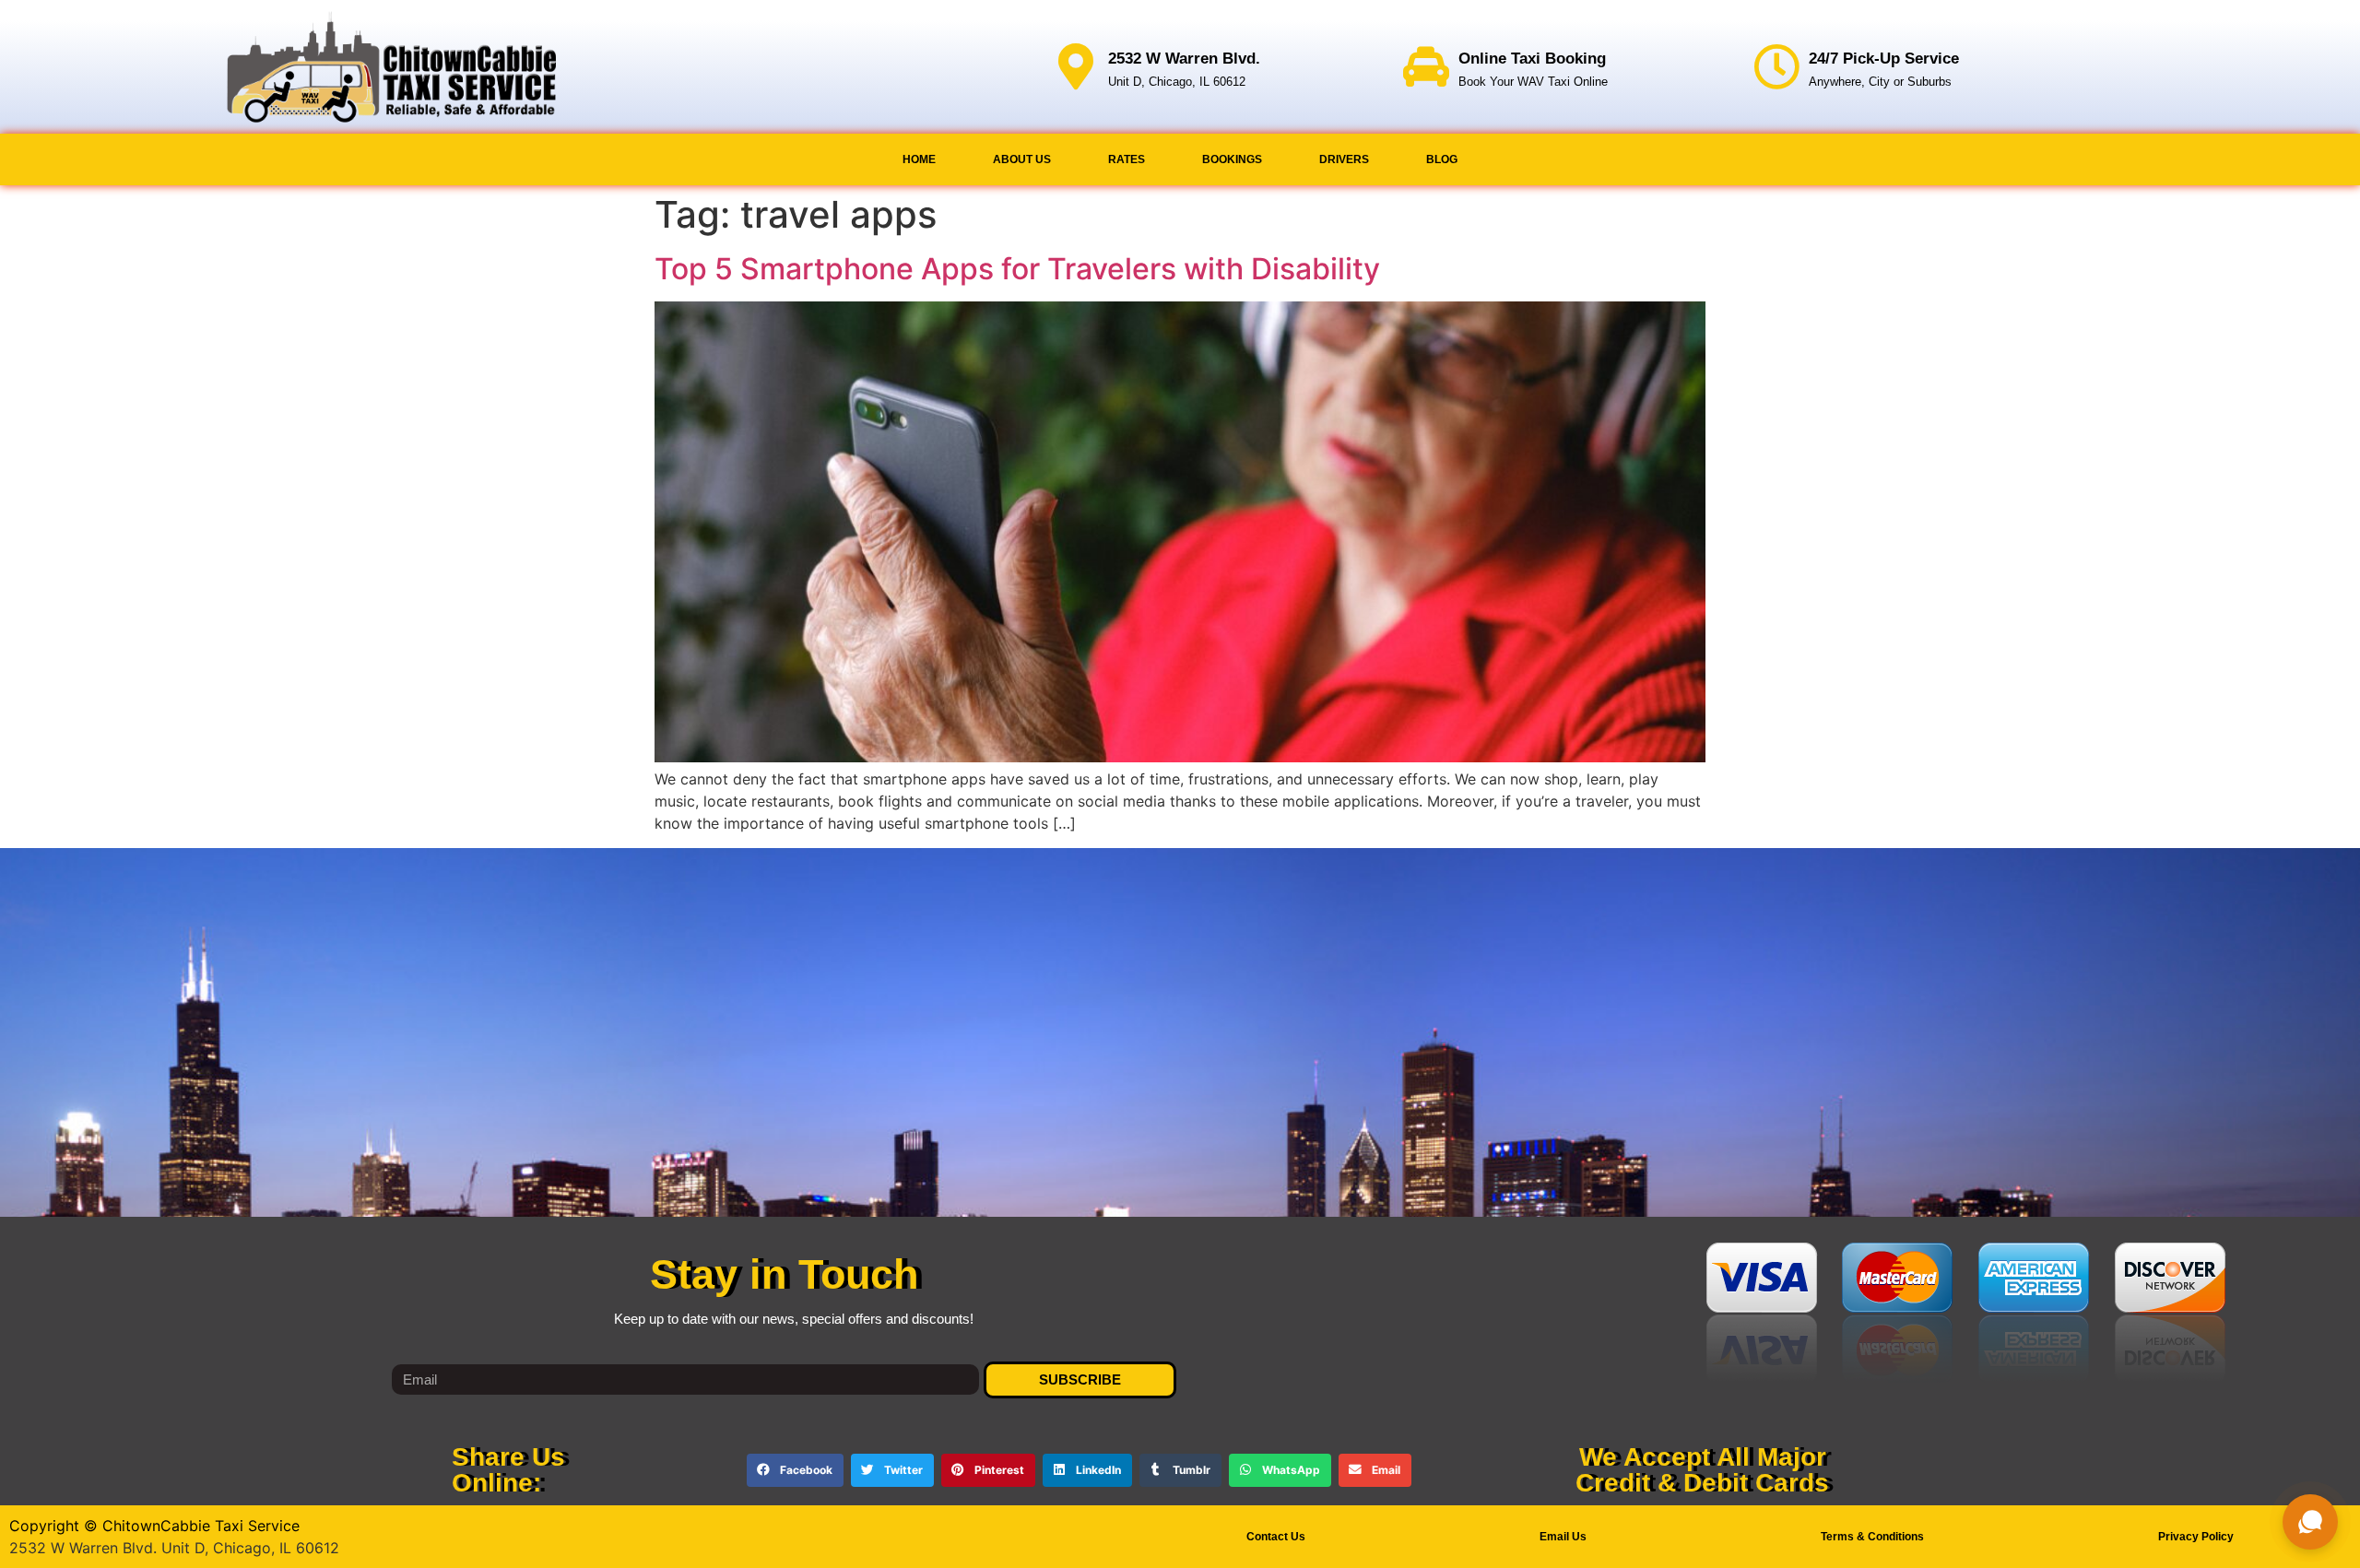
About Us (1022, 159)
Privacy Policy (2196, 1537)
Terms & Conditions (1872, 1537)
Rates (1127, 159)
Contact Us (1276, 1537)
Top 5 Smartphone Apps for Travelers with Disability (1017, 269)
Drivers (1344, 159)
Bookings (1232, 159)
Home (919, 159)
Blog (1442, 159)
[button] (795, 1470)
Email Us (1563, 1537)
